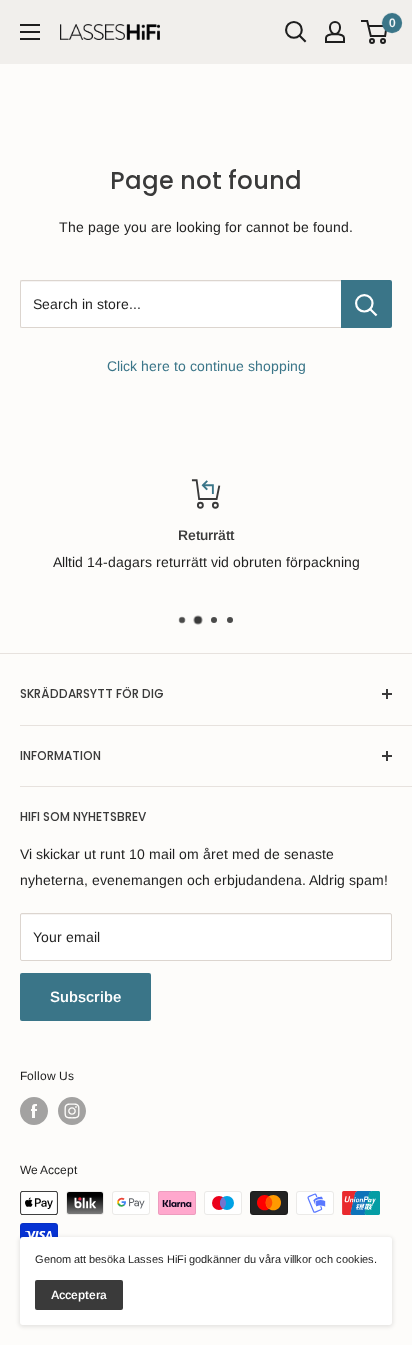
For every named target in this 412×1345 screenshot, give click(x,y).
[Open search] (296, 32)
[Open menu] (30, 32)
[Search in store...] (366, 304)
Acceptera (79, 1295)
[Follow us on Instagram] (72, 1111)
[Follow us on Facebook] (34, 1111)
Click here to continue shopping (206, 366)
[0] (375, 32)
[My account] (335, 32)
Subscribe (85, 996)
